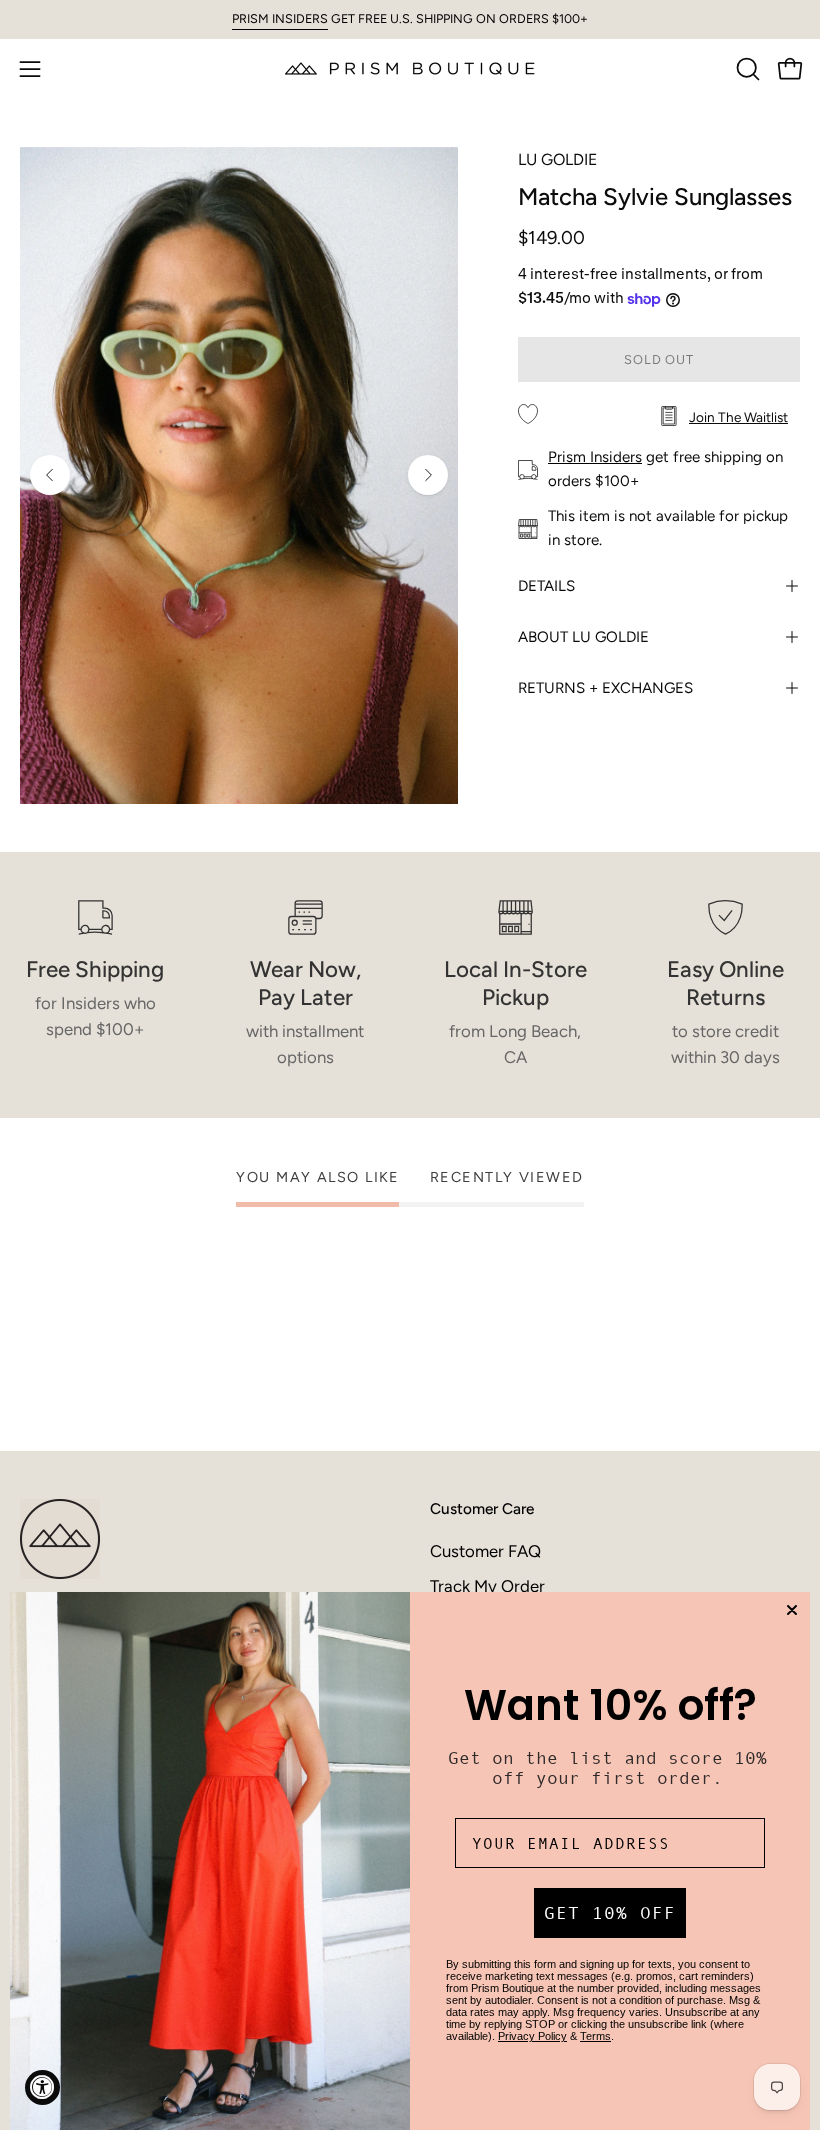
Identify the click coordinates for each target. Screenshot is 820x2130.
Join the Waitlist (738, 417)
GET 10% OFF (610, 1913)
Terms (595, 2036)
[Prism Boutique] (410, 68)
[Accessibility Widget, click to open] (42, 2087)
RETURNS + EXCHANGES (605, 688)
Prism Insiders (595, 457)
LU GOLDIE (557, 159)
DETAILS (546, 586)
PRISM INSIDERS (280, 18)
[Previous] (50, 475)
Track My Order (487, 1586)
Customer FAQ (485, 1551)
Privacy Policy (532, 2036)
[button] (746, 69)
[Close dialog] (792, 1610)
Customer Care (482, 1508)
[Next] (428, 475)
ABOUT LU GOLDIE (583, 637)
